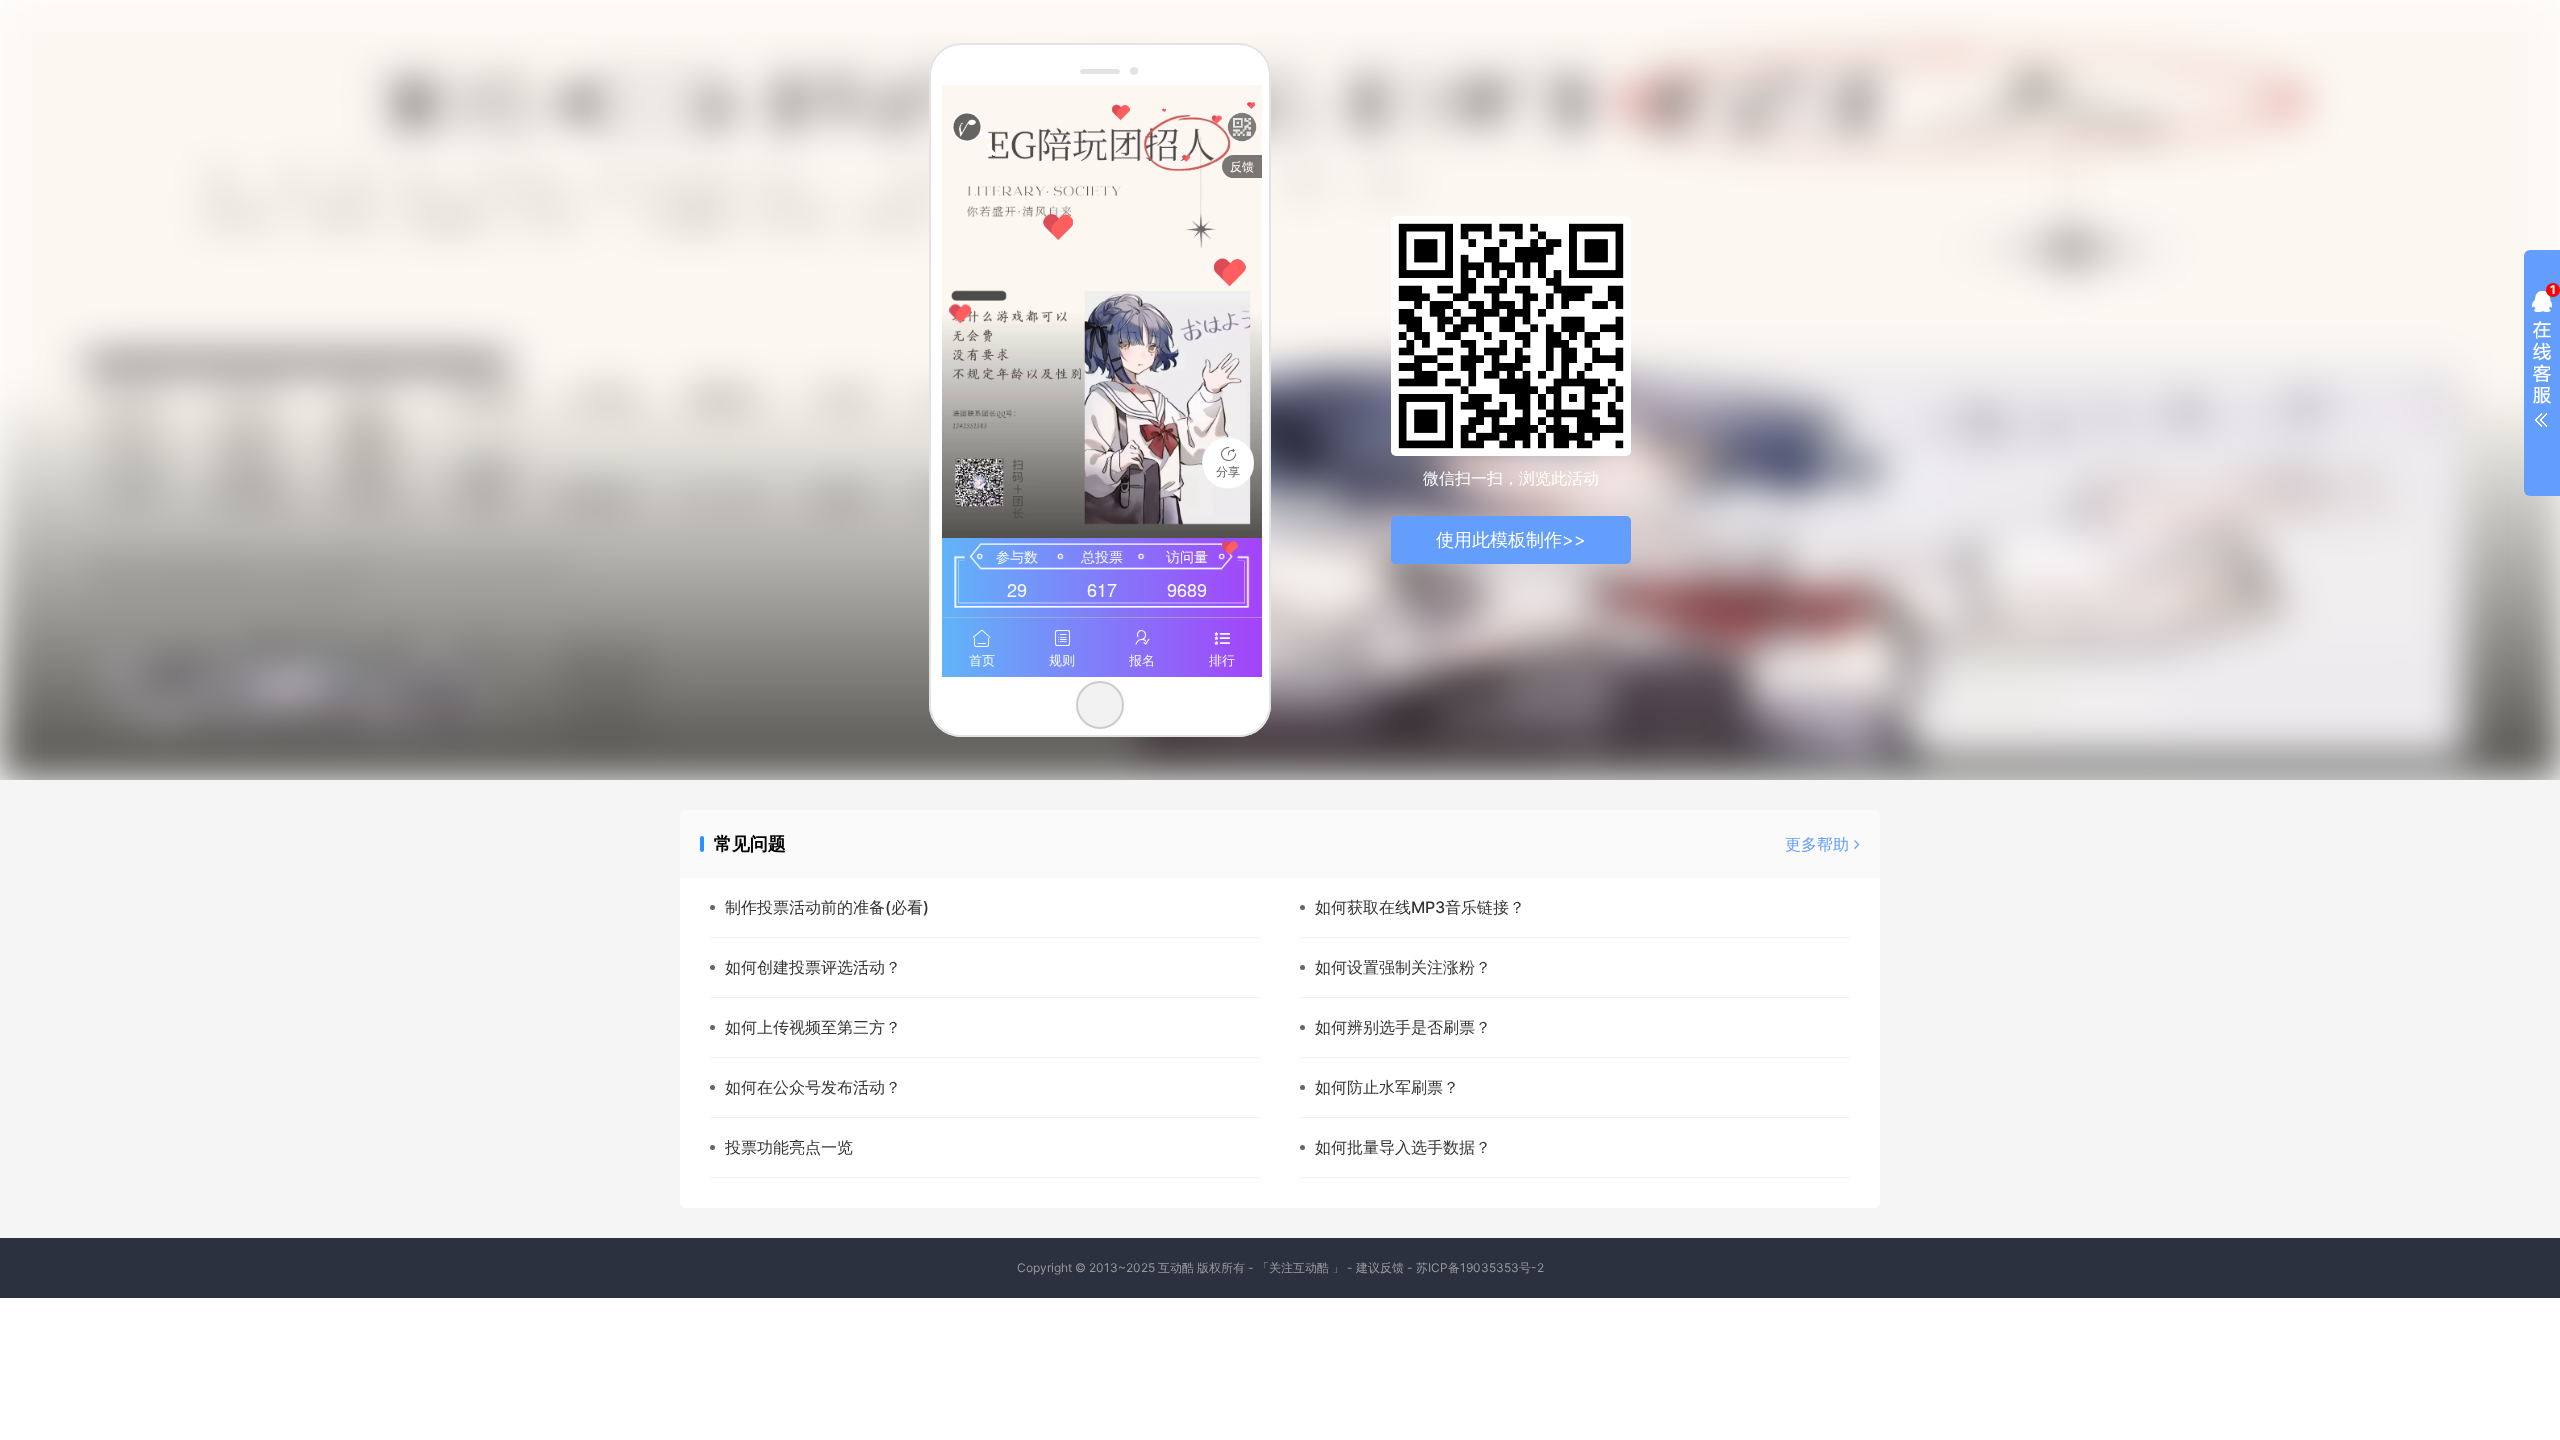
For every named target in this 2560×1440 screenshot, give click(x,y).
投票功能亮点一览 (789, 1147)
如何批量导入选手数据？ (1403, 1147)
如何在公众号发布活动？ (813, 1087)
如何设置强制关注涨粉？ (1403, 967)
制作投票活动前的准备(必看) (827, 907)
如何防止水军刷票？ (1387, 1087)
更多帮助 (1819, 844)
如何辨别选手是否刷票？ (1403, 1027)
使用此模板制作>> (1511, 539)
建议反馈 (1380, 1267)
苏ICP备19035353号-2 (1480, 1267)
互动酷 (1176, 1267)
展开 (2542, 364)
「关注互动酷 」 (1300, 1267)
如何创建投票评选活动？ (813, 967)
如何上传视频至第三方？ (813, 1027)
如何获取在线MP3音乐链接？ (1420, 907)
